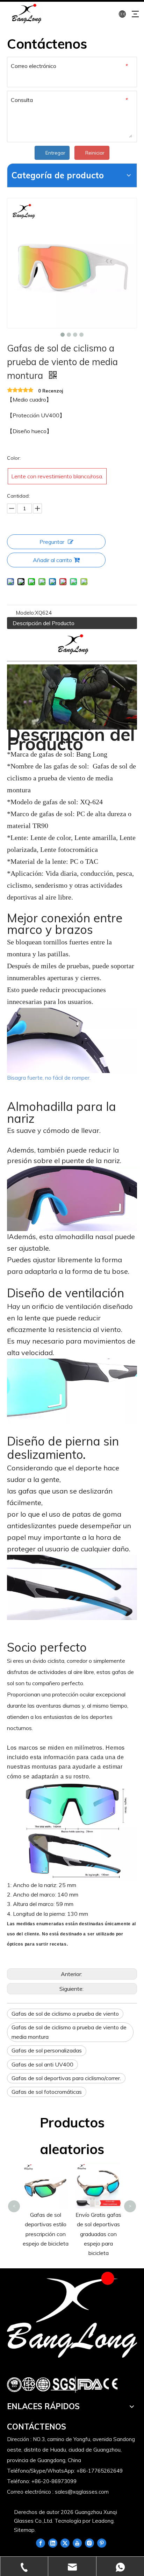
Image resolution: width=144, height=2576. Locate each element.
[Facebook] (41, 2543)
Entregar (55, 153)
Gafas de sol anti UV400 (42, 2064)
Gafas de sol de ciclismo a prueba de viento (65, 2014)
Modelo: (25, 613)
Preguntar (52, 542)
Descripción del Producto (44, 623)
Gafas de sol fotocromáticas (47, 2092)
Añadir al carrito (52, 560)
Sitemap (24, 2530)
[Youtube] (77, 2543)
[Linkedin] (53, 2543)
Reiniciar (95, 153)
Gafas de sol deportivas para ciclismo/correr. (66, 2078)
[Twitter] (65, 2543)
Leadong (103, 2521)
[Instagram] (89, 2543)
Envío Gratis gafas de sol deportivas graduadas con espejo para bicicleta (98, 2234)
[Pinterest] (102, 2543)
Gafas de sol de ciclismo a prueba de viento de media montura (69, 2032)
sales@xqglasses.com (82, 2492)
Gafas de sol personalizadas (47, 2050)
